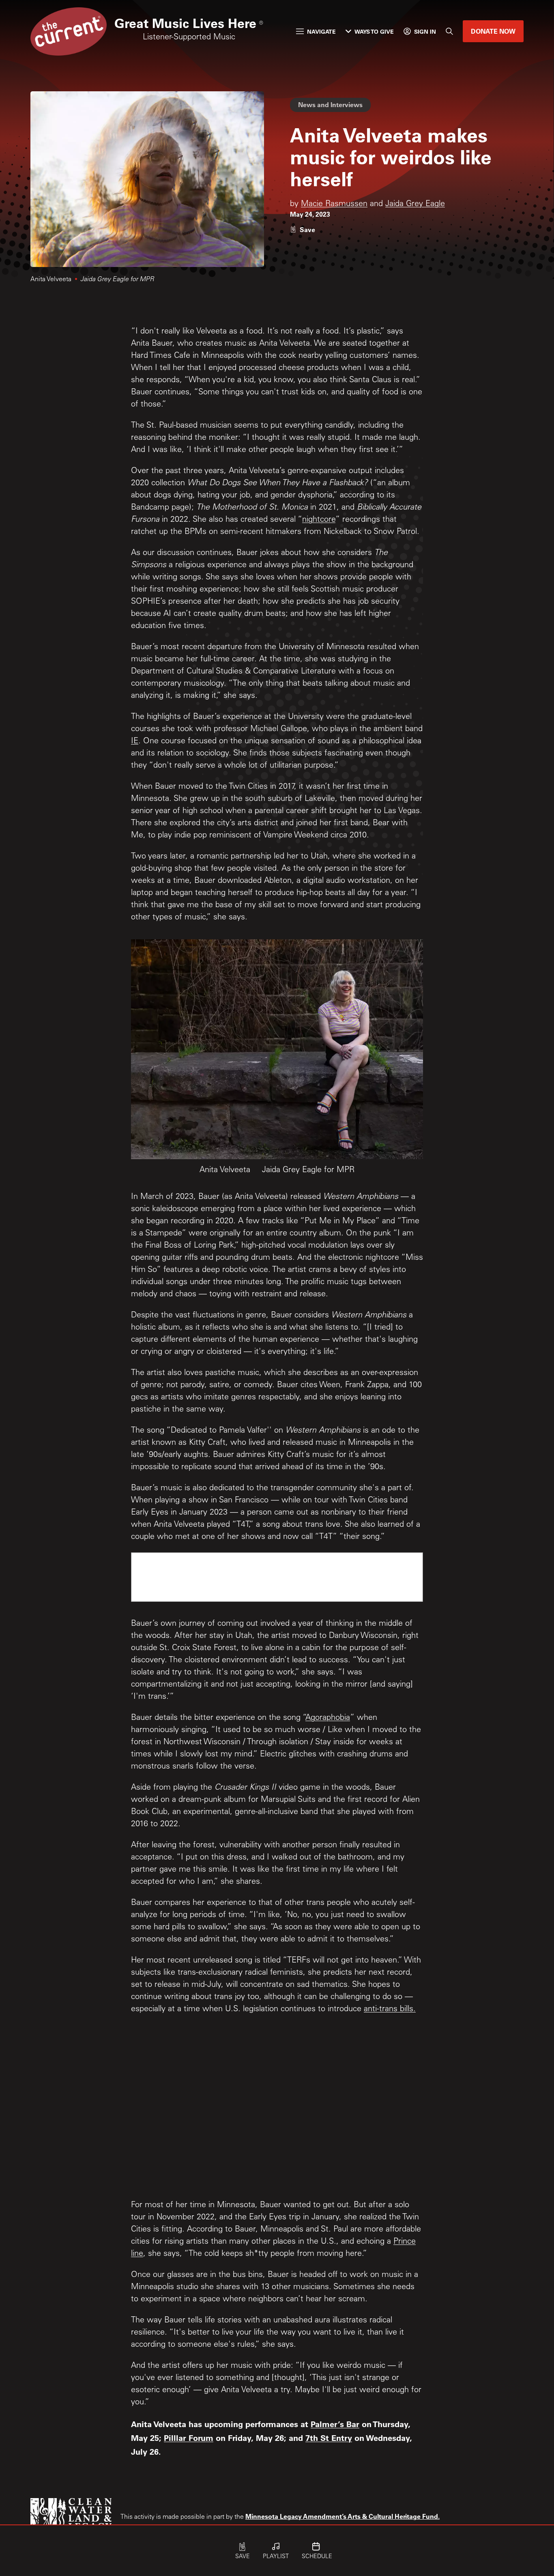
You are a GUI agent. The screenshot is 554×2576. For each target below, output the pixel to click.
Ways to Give (374, 31)
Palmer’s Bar (335, 2424)
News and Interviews (330, 104)
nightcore (319, 520)
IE (135, 742)
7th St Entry (329, 2438)
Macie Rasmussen (334, 204)
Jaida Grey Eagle (415, 204)
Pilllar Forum (189, 2438)
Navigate (321, 31)
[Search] (449, 31)
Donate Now (493, 31)
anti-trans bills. (390, 2010)
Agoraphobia (328, 1718)
